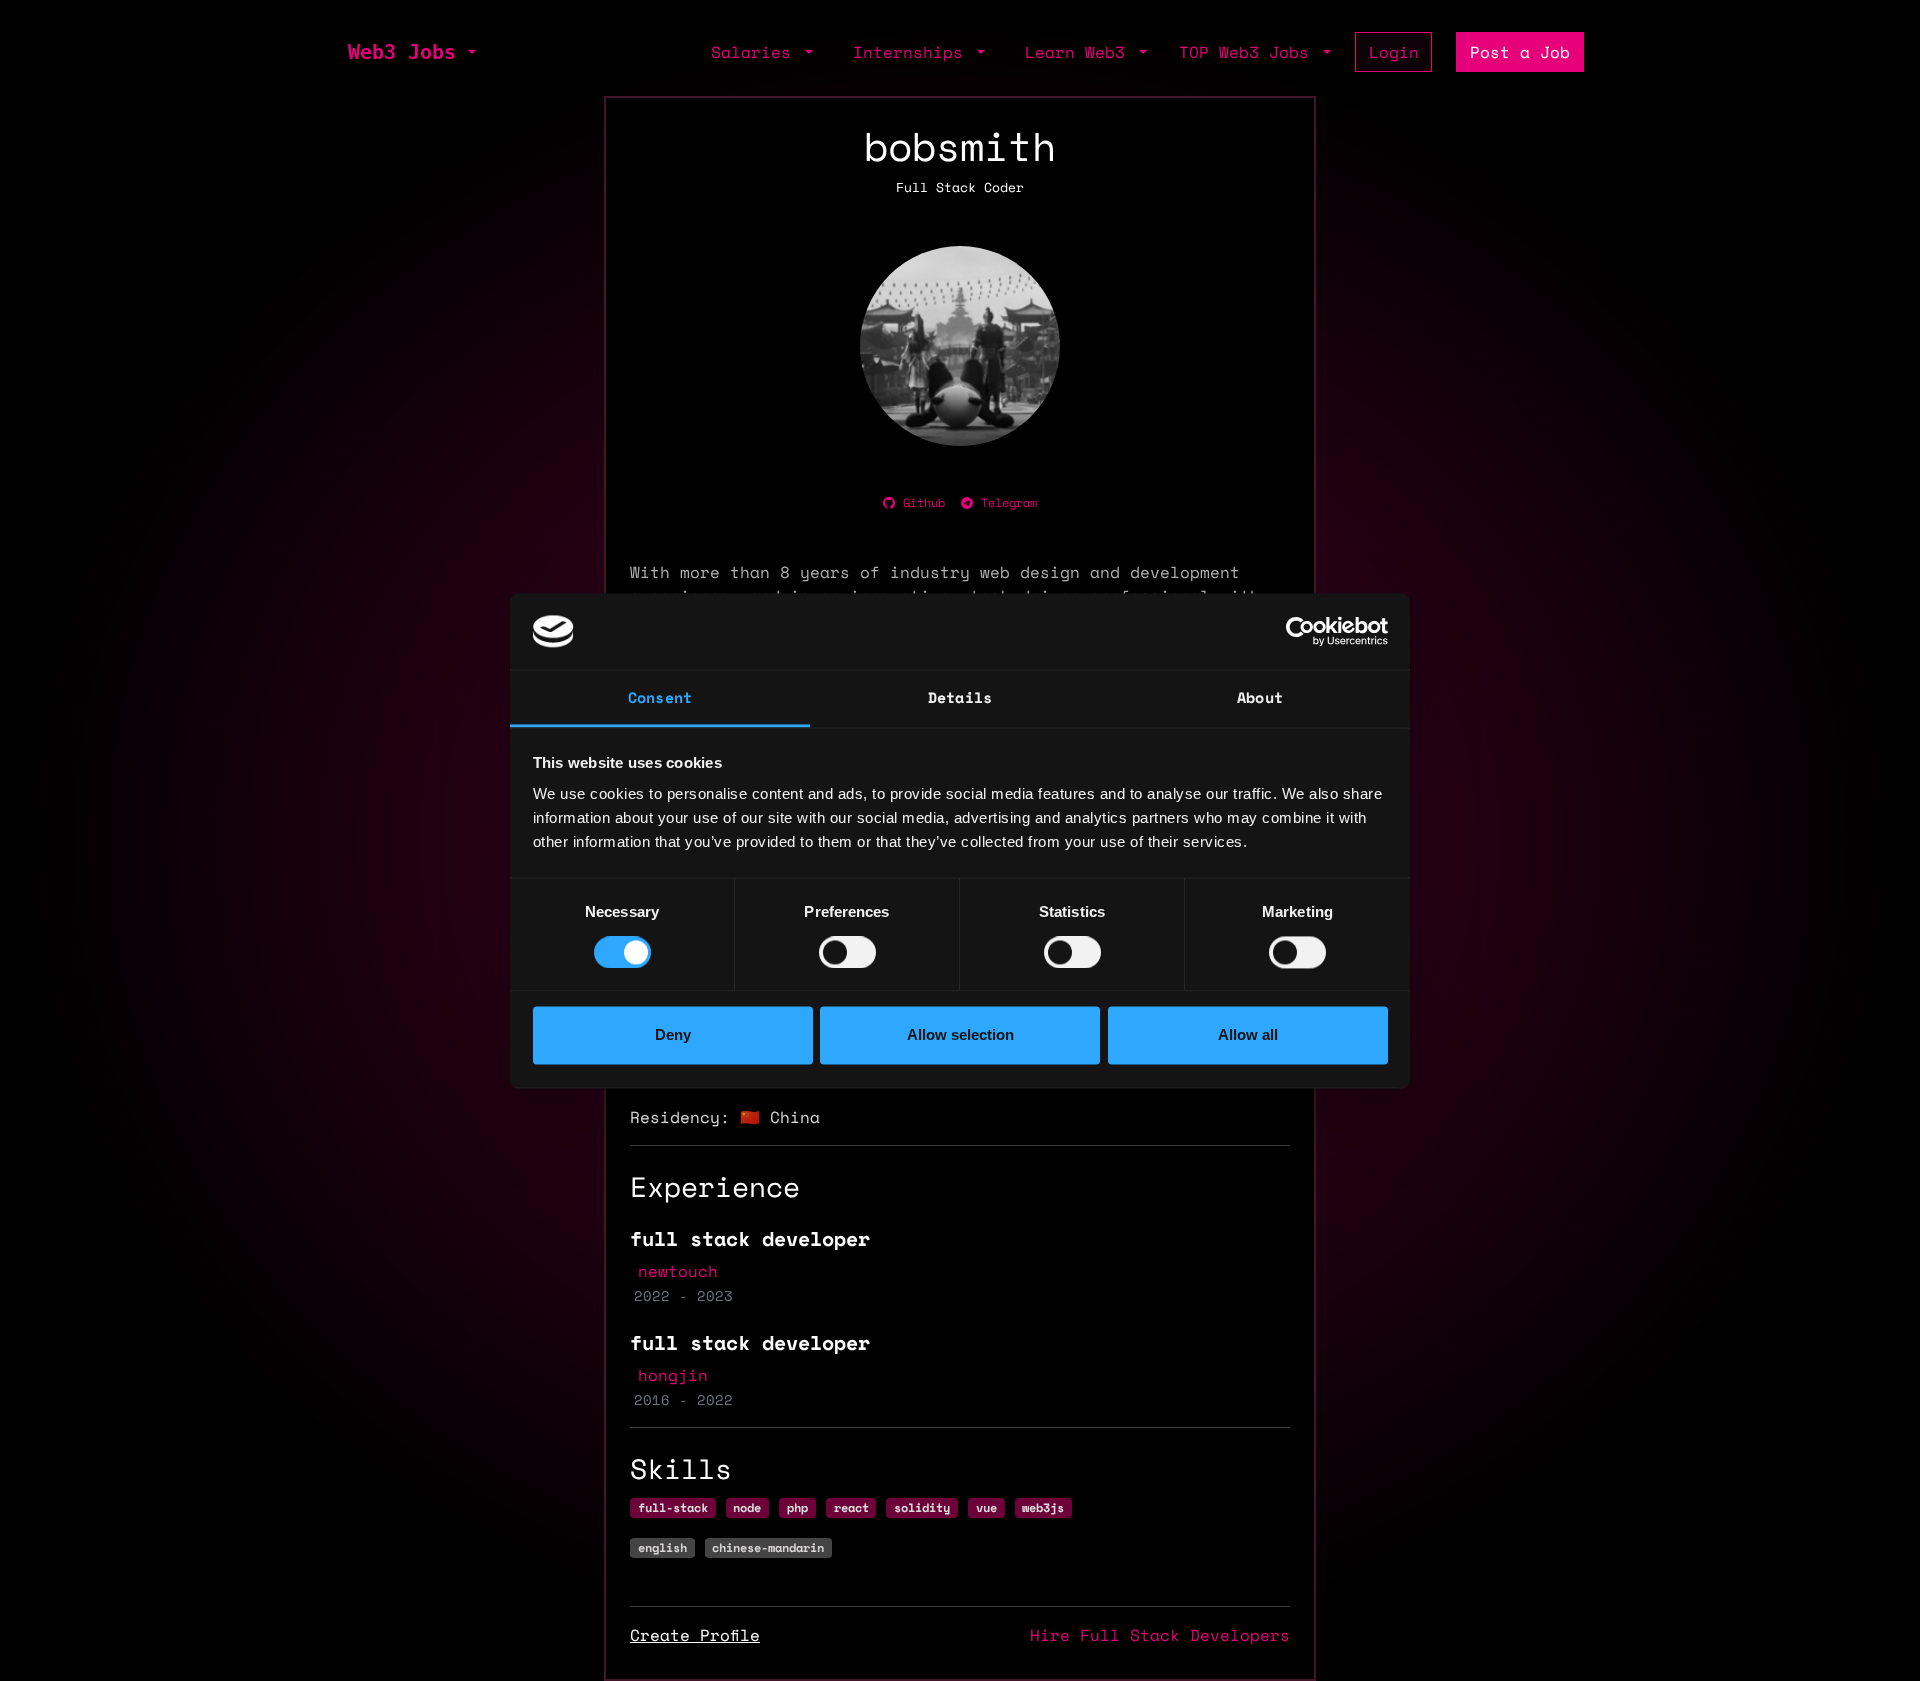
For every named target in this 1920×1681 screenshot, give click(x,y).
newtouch (678, 1271)
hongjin (673, 1375)
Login (1394, 52)
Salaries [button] (756, 52)
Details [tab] (960, 698)
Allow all (1248, 1035)
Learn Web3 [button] (1080, 52)
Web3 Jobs (402, 52)
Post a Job (1520, 52)
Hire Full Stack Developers (1160, 1635)
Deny (673, 1035)
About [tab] (1260, 698)
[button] (470, 52)
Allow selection (960, 1035)
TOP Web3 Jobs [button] (1249, 52)
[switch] (847, 952)
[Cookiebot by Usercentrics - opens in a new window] (1300, 631)
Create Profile (695, 1635)
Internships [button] (913, 52)
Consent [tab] (660, 698)
